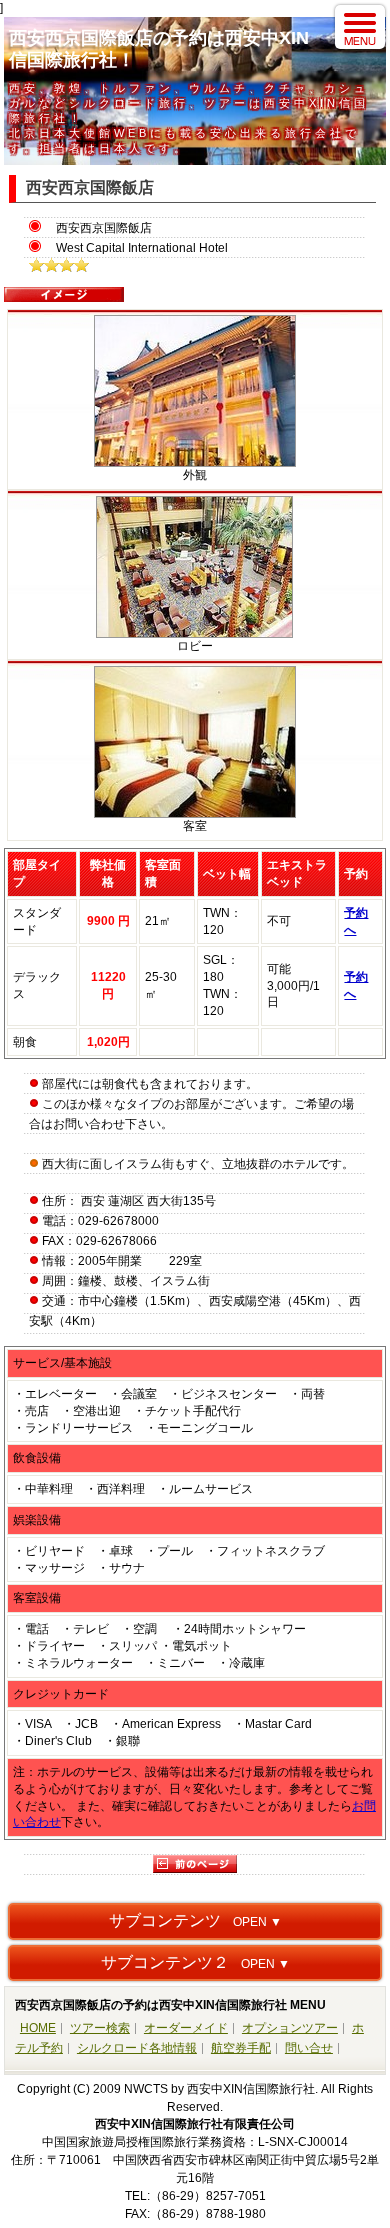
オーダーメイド (186, 2028)
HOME (38, 2028)
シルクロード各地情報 (137, 2048)
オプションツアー (290, 2028)
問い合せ (309, 2048)
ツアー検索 (100, 2028)
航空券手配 (241, 2048)
